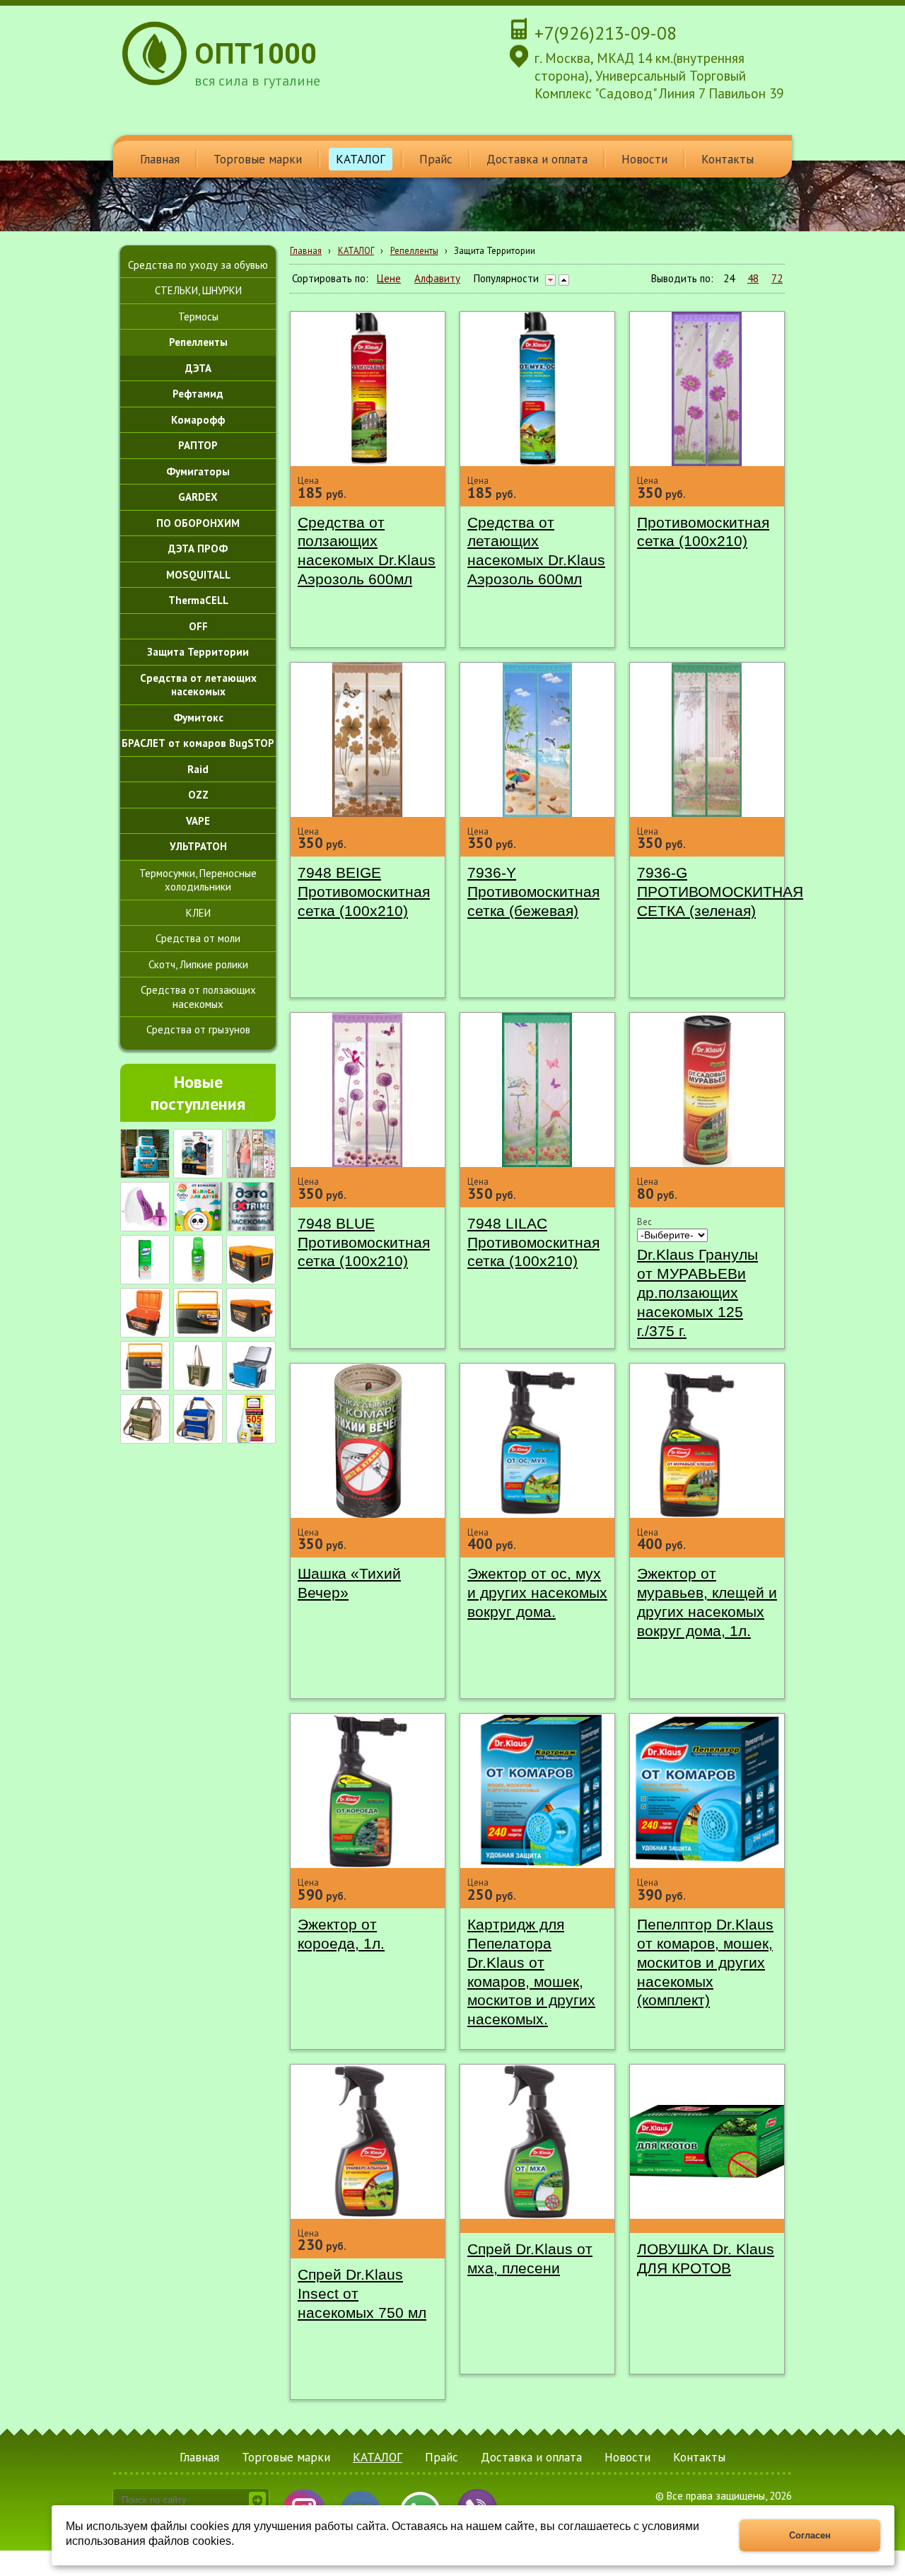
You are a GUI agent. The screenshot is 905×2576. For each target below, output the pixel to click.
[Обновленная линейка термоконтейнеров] (145, 1154)
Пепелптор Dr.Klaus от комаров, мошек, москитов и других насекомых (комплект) (705, 1962)
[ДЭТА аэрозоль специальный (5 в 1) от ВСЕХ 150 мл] (251, 1207)
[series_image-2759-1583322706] (145, 1366)
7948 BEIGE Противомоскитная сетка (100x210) (364, 892)
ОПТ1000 (256, 54)
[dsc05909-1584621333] (145, 1313)
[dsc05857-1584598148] (251, 1313)
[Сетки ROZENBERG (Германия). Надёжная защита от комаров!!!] (251, 1154)
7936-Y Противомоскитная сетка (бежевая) (533, 892)
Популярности (506, 278)
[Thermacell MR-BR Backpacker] (198, 1154)
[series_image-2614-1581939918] (198, 1419)
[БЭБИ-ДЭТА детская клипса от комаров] (198, 1207)
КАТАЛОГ (356, 251)
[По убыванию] (550, 280)
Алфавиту (437, 278)
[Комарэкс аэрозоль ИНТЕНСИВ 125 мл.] (198, 1260)
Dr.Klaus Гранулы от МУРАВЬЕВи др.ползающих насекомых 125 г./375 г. (697, 1293)
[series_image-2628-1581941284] (198, 1366)
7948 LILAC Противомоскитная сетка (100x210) (533, 1242)
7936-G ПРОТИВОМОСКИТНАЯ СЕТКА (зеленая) (720, 892)
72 (777, 278)
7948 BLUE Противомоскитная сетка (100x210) (364, 1242)
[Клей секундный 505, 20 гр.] (251, 1419)
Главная (306, 251)
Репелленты (414, 251)
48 (753, 278)
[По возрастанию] (564, 280)
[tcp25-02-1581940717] (251, 1366)
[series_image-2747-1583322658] (198, 1313)
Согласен (810, 2535)
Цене (389, 278)
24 (729, 278)
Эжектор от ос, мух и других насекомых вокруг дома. (537, 1592)
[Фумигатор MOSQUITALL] (145, 1207)
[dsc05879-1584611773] (251, 1260)
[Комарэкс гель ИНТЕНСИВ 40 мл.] (145, 1260)
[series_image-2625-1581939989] (145, 1419)
